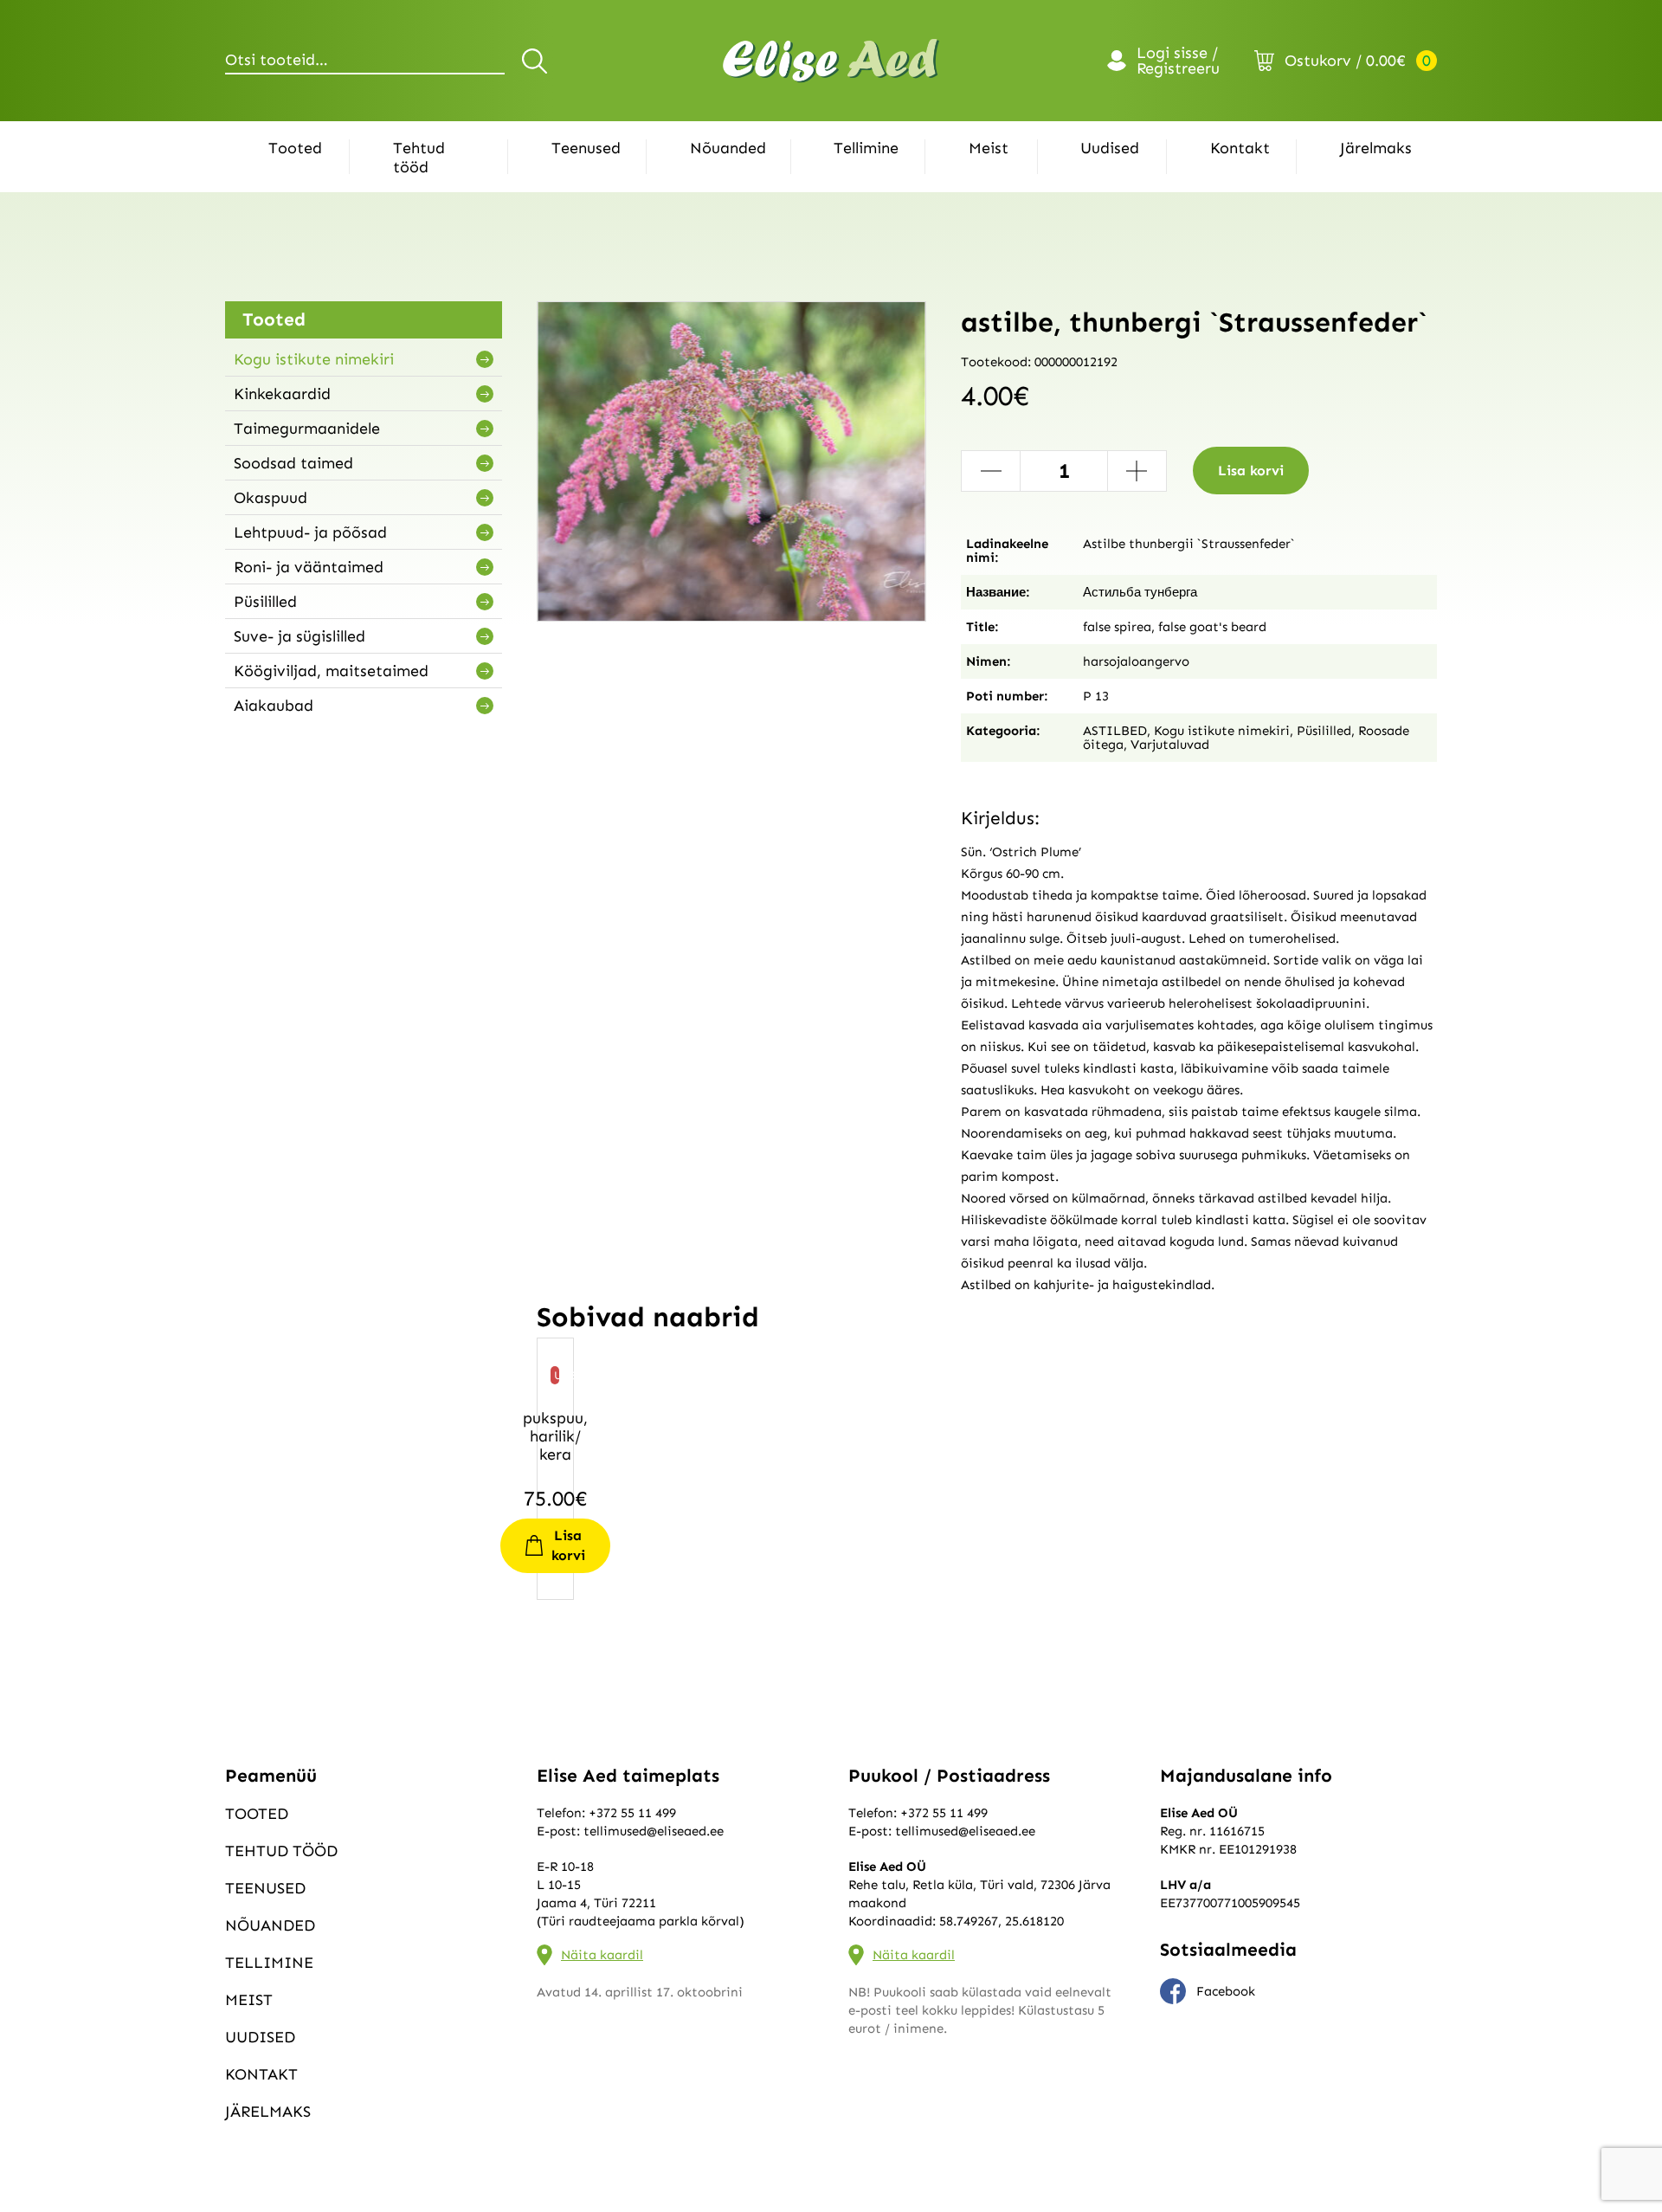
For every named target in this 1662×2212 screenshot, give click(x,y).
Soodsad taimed (293, 463)
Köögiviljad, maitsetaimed (331, 671)
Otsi (537, 61)
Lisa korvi (1251, 471)
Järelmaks (1376, 148)
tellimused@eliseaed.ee (654, 1831)
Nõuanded (728, 148)
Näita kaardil (602, 1955)
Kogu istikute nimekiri (314, 359)
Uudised (1110, 148)
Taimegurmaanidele (307, 429)
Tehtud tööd (419, 158)
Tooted (295, 148)
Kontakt (1240, 148)
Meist (989, 148)
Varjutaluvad (1170, 745)
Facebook (1226, 1991)
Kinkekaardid (282, 394)
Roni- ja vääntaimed (309, 567)
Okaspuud (271, 498)
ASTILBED (1115, 731)
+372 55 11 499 (632, 1813)
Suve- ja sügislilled (300, 636)
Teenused (586, 148)
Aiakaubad (274, 706)
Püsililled (265, 602)
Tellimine (866, 148)
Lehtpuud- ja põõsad (310, 532)
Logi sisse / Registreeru (1178, 61)
